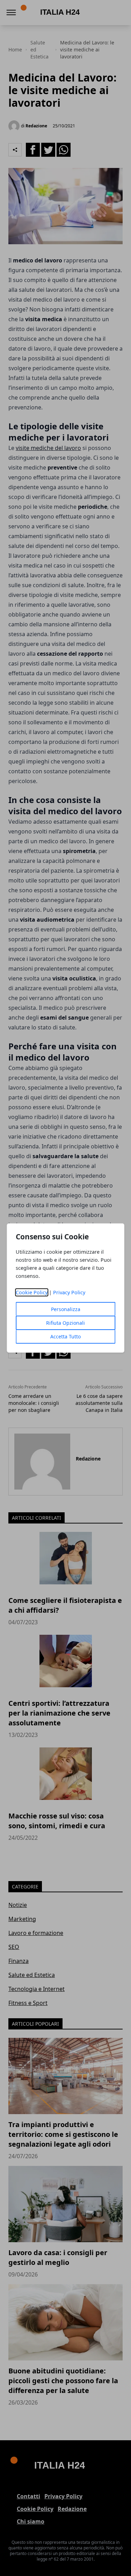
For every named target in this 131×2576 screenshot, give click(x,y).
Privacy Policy (69, 1292)
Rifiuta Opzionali (65, 1323)
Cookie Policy (32, 1292)
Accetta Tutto (65, 1336)
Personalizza (66, 1309)
